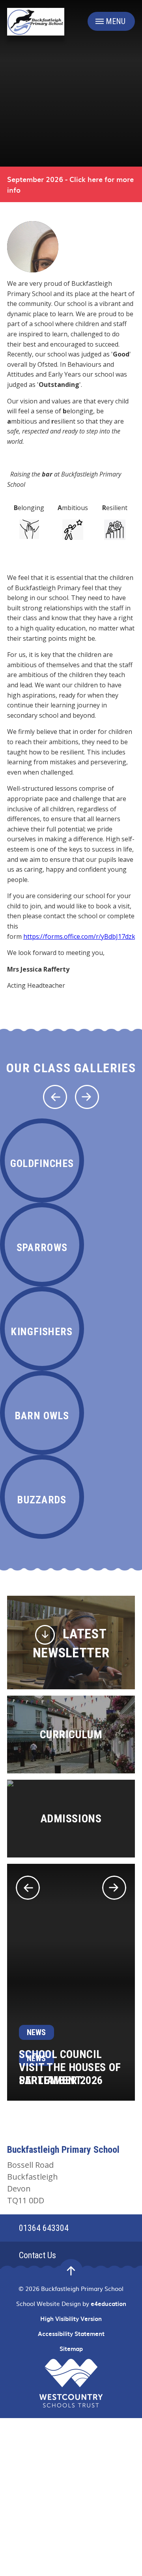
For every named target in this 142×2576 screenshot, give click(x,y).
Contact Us (37, 2255)
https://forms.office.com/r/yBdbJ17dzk (79, 936)
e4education (108, 2304)
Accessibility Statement (71, 2334)
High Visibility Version (71, 2319)
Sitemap (71, 2349)
